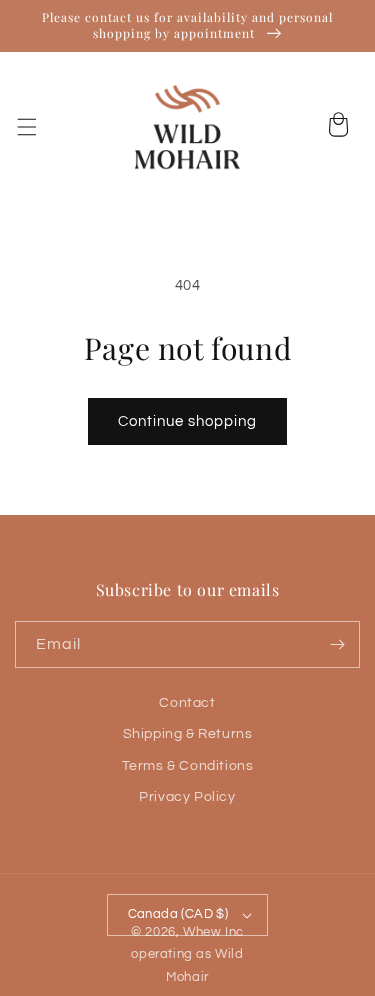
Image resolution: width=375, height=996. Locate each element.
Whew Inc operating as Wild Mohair (187, 955)
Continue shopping (187, 421)
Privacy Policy (187, 797)
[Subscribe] (337, 644)
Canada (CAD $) (178, 914)
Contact (187, 703)
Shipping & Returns (188, 734)
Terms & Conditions (188, 766)
